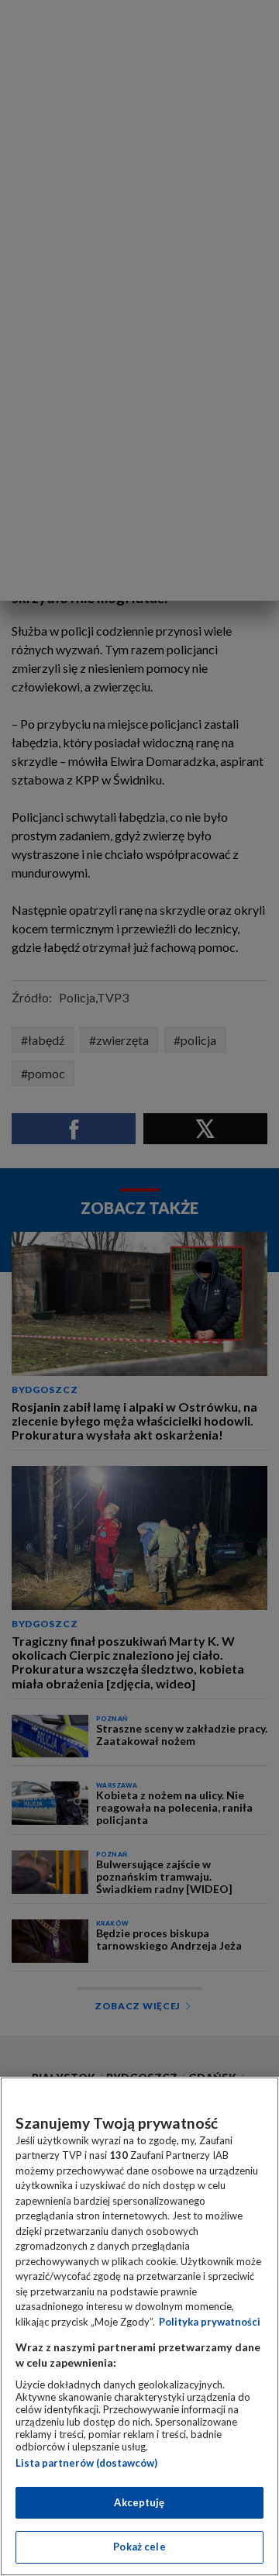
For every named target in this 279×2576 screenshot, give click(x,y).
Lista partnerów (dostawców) (86, 2463)
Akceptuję (139, 2502)
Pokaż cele (139, 2547)
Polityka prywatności (210, 2322)
